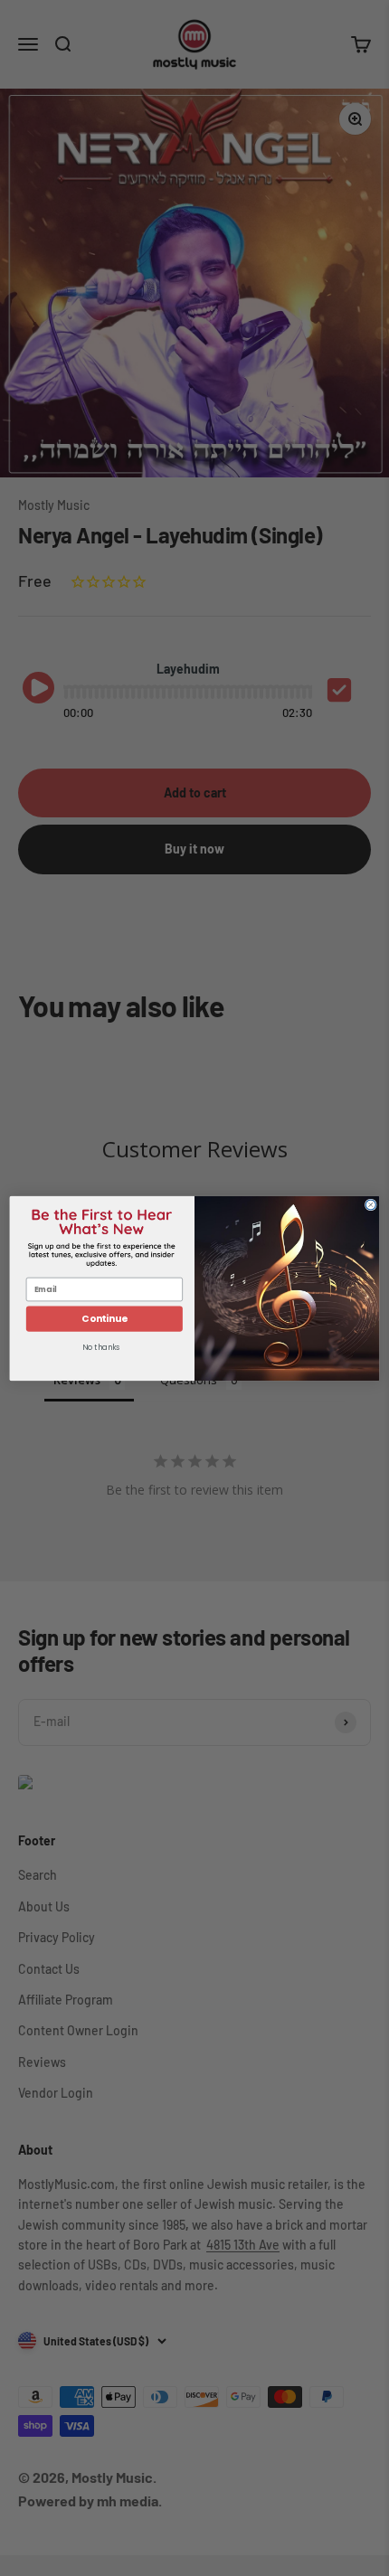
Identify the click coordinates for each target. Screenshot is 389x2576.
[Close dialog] (370, 1204)
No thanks (101, 1347)
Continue (104, 1319)
